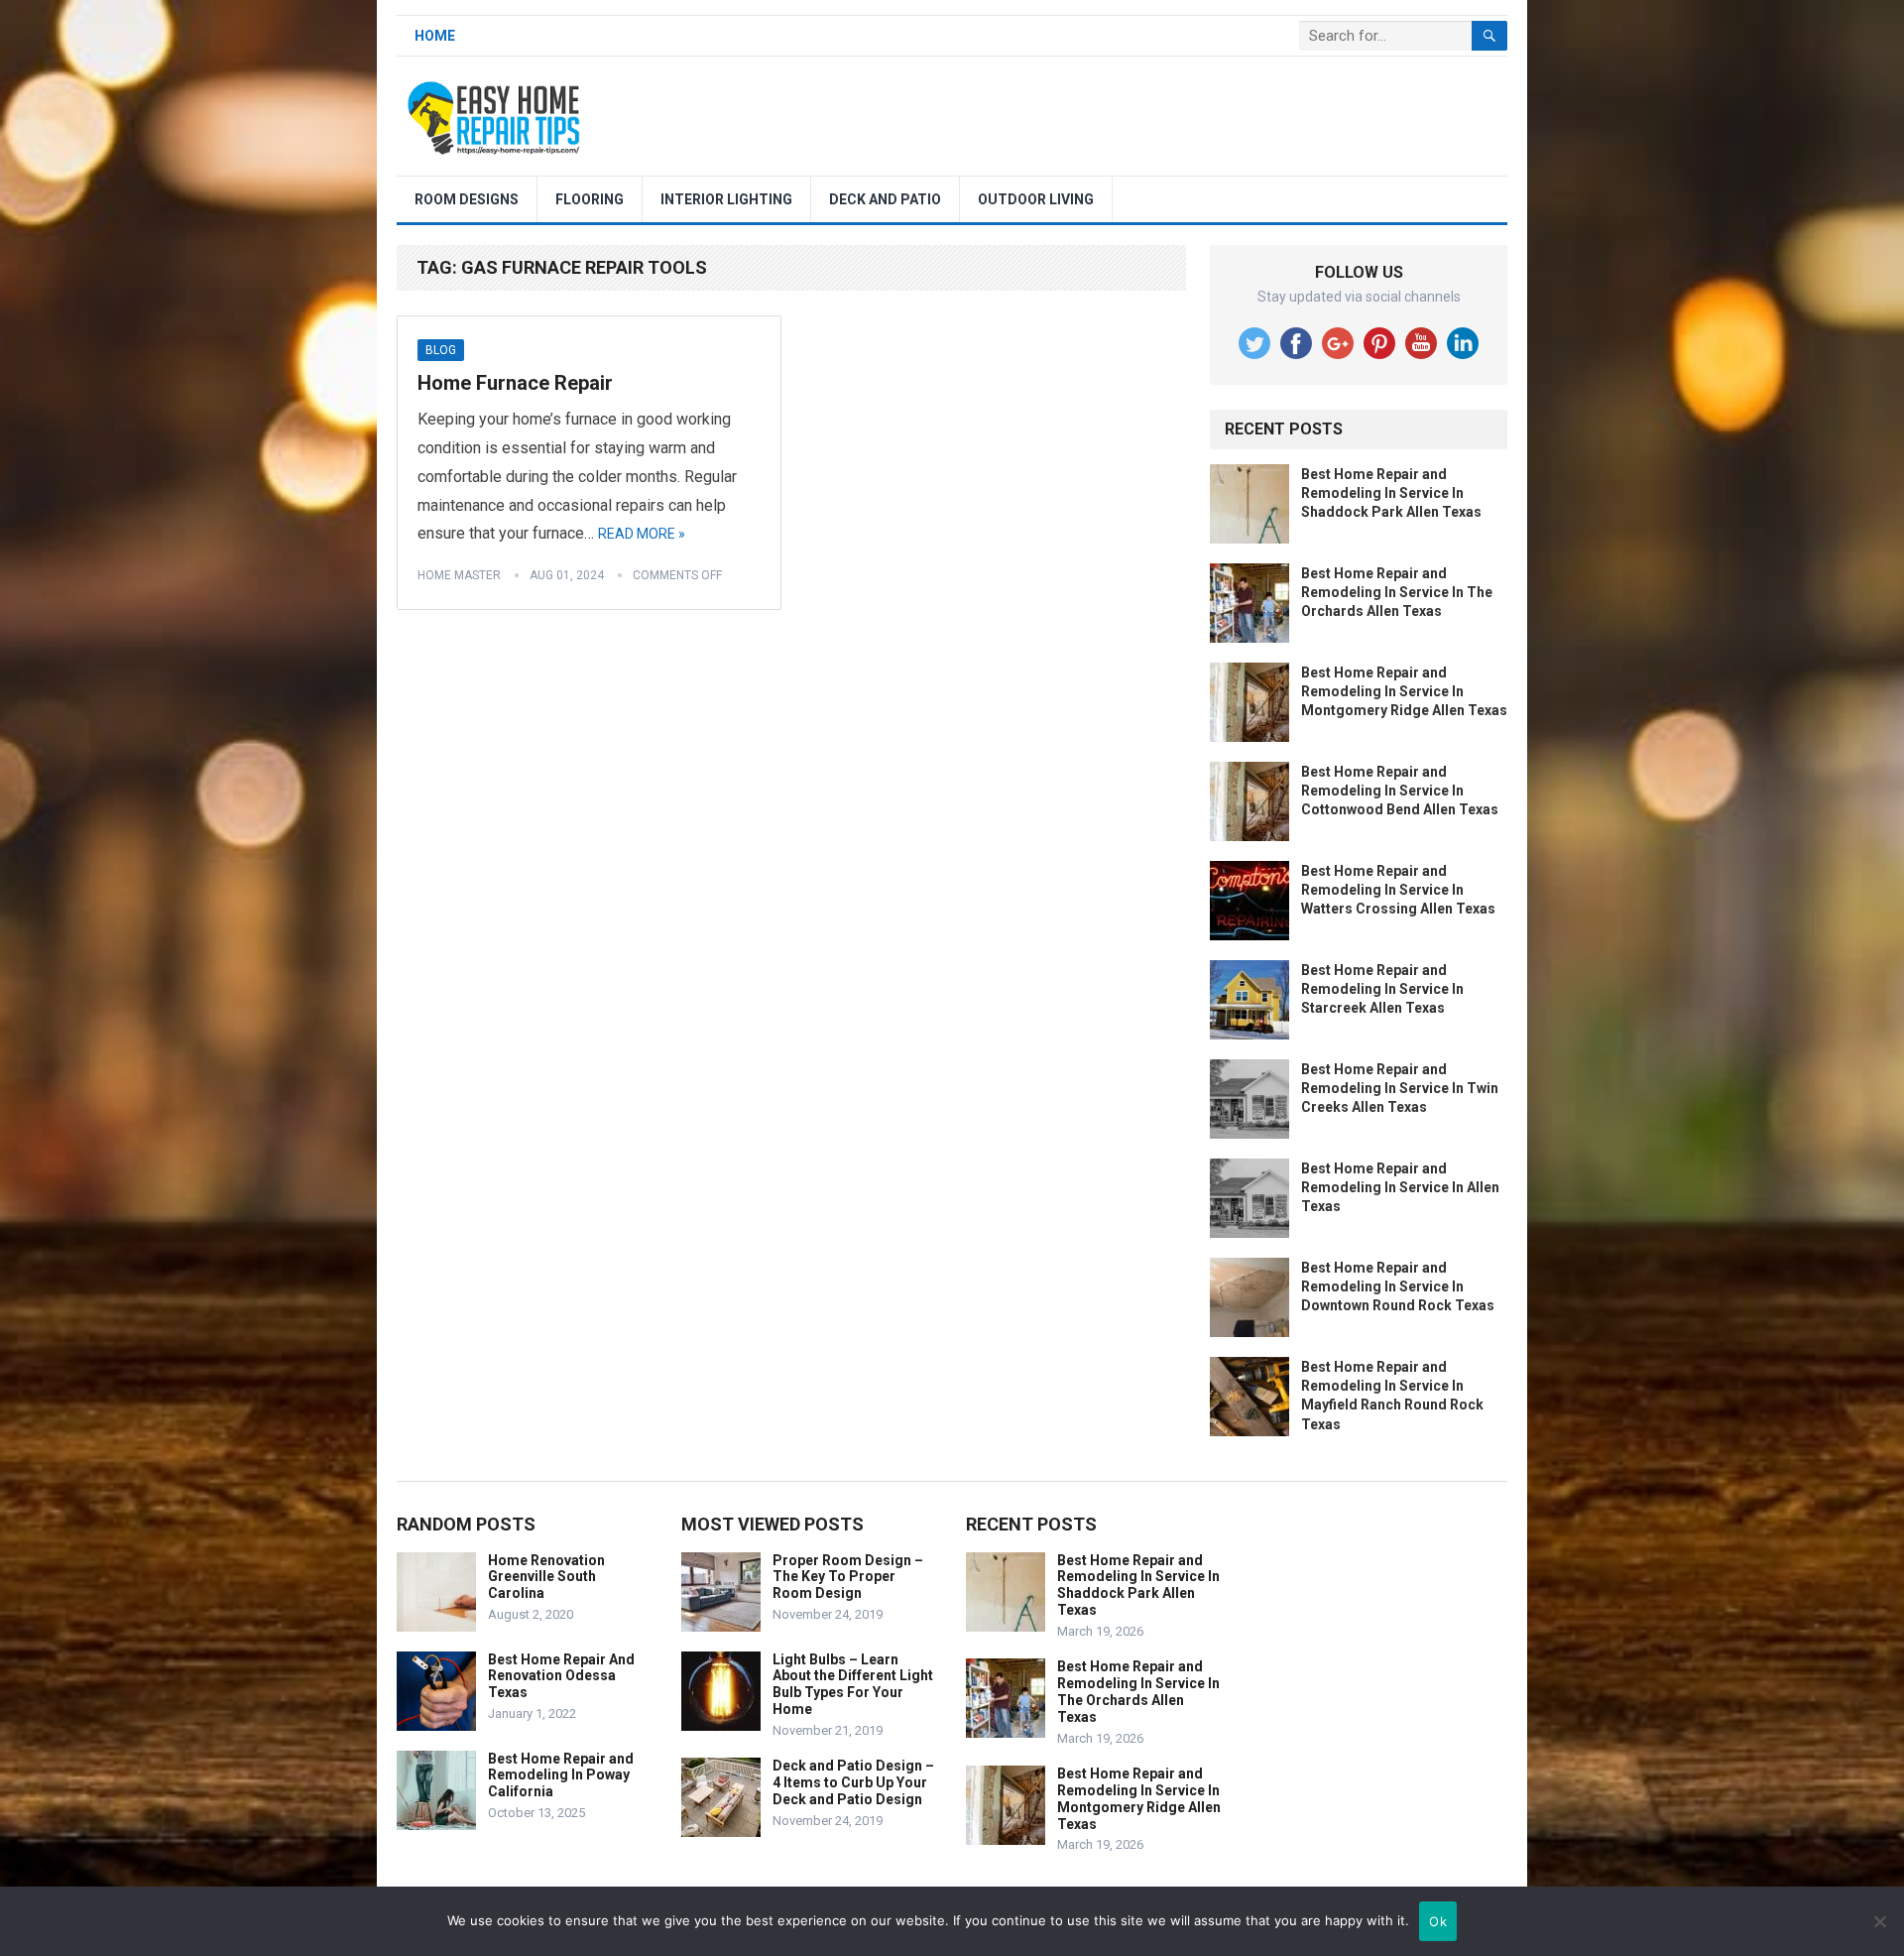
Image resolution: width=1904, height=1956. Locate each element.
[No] (1879, 1921)
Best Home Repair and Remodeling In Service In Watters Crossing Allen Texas (1398, 890)
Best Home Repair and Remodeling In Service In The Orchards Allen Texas (1397, 592)
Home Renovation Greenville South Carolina (546, 1577)
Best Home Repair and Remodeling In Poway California (561, 1775)
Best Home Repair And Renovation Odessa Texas (561, 1676)
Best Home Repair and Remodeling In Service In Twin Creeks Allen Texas (1400, 1088)
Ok (1438, 1921)
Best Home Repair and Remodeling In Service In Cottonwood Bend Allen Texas (1400, 791)
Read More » (642, 534)
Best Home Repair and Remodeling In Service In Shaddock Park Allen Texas (1391, 493)
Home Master (459, 575)
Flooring (590, 199)
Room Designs (467, 199)
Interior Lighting (726, 199)
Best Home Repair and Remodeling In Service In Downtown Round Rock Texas (1398, 1286)
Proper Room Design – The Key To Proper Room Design (848, 1577)
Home (435, 36)
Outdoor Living (1036, 199)
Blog (441, 350)
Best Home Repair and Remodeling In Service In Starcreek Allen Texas (1382, 989)
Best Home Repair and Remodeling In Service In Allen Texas (1400, 1187)
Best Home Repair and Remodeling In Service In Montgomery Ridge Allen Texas (1404, 691)
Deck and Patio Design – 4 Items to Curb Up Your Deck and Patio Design (853, 1782)
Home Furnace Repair (515, 383)
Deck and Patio (885, 199)
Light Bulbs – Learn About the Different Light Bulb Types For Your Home (853, 1684)
